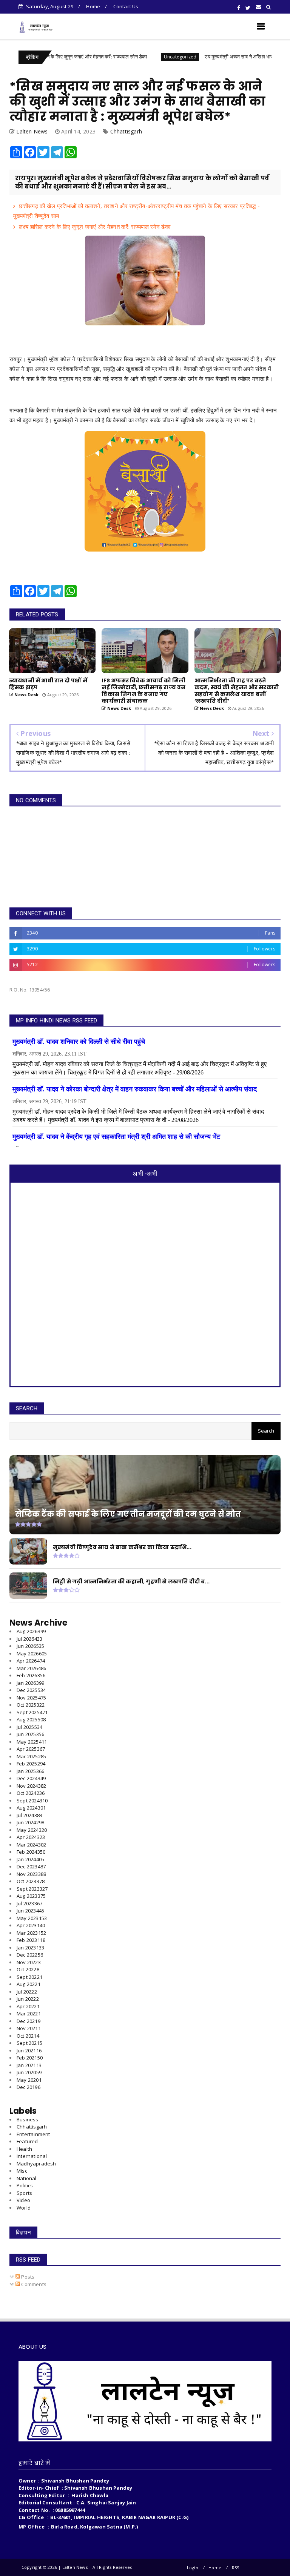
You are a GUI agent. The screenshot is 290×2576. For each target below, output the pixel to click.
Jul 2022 (27, 1992)
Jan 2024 (30, 1859)
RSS (236, 2568)
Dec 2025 (31, 1690)
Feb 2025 (31, 1764)
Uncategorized (128, 57)
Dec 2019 (29, 2087)
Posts (27, 2277)
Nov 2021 (29, 2028)
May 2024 (32, 1830)
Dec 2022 (30, 1955)
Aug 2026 (31, 1631)
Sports (24, 2193)
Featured (27, 2141)
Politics (25, 2185)
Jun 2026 (30, 1646)
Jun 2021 (29, 2050)
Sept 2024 (32, 1801)
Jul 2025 (29, 1727)
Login (193, 2568)
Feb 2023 (31, 1940)
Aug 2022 (29, 1984)
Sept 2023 (32, 1889)
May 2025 (32, 1742)
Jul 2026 (29, 1639)
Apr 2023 (31, 1925)
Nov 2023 (31, 1874)
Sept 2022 (29, 1977)
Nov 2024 (31, 1786)
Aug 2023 (31, 1896)
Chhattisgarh (126, 131)
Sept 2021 (29, 2043)
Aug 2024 (31, 1808)
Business (28, 2119)
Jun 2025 (30, 1734)
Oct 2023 (31, 1881)
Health (24, 2149)
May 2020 (29, 2080)
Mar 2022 (29, 2014)
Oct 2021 (28, 2036)
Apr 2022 (28, 2006)
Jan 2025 (30, 1771)
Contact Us (126, 6)
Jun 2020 (29, 2072)
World (24, 2208)
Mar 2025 (31, 1756)
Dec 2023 (31, 1866)
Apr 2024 (31, 1837)
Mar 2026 (31, 1668)
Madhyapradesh (36, 2164)
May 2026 (32, 1653)
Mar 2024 (31, 1845)
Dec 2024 (31, 1778)
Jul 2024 (29, 1815)
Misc (22, 2171)
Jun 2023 (30, 1911)
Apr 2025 (31, 1749)
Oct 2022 (28, 1969)
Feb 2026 (31, 1675)
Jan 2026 (30, 1683)
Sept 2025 (32, 1712)
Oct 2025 (31, 1705)
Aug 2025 (31, 1719)
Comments (33, 2284)
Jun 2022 (28, 1999)
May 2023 (32, 1918)
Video (23, 2200)
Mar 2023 (31, 1933)
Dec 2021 (29, 2021)
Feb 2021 (30, 2058)
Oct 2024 (31, 1793)
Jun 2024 (30, 1822)
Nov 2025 (31, 1698)
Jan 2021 (29, 2065)
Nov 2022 (29, 1962)
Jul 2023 (29, 1903)
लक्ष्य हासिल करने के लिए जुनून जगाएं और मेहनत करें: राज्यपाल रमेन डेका (95, 227)
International (32, 2156)
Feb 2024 (31, 1852)
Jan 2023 (30, 1948)
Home (93, 6)
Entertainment (33, 2134)
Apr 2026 (31, 1661)
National (27, 2178)
